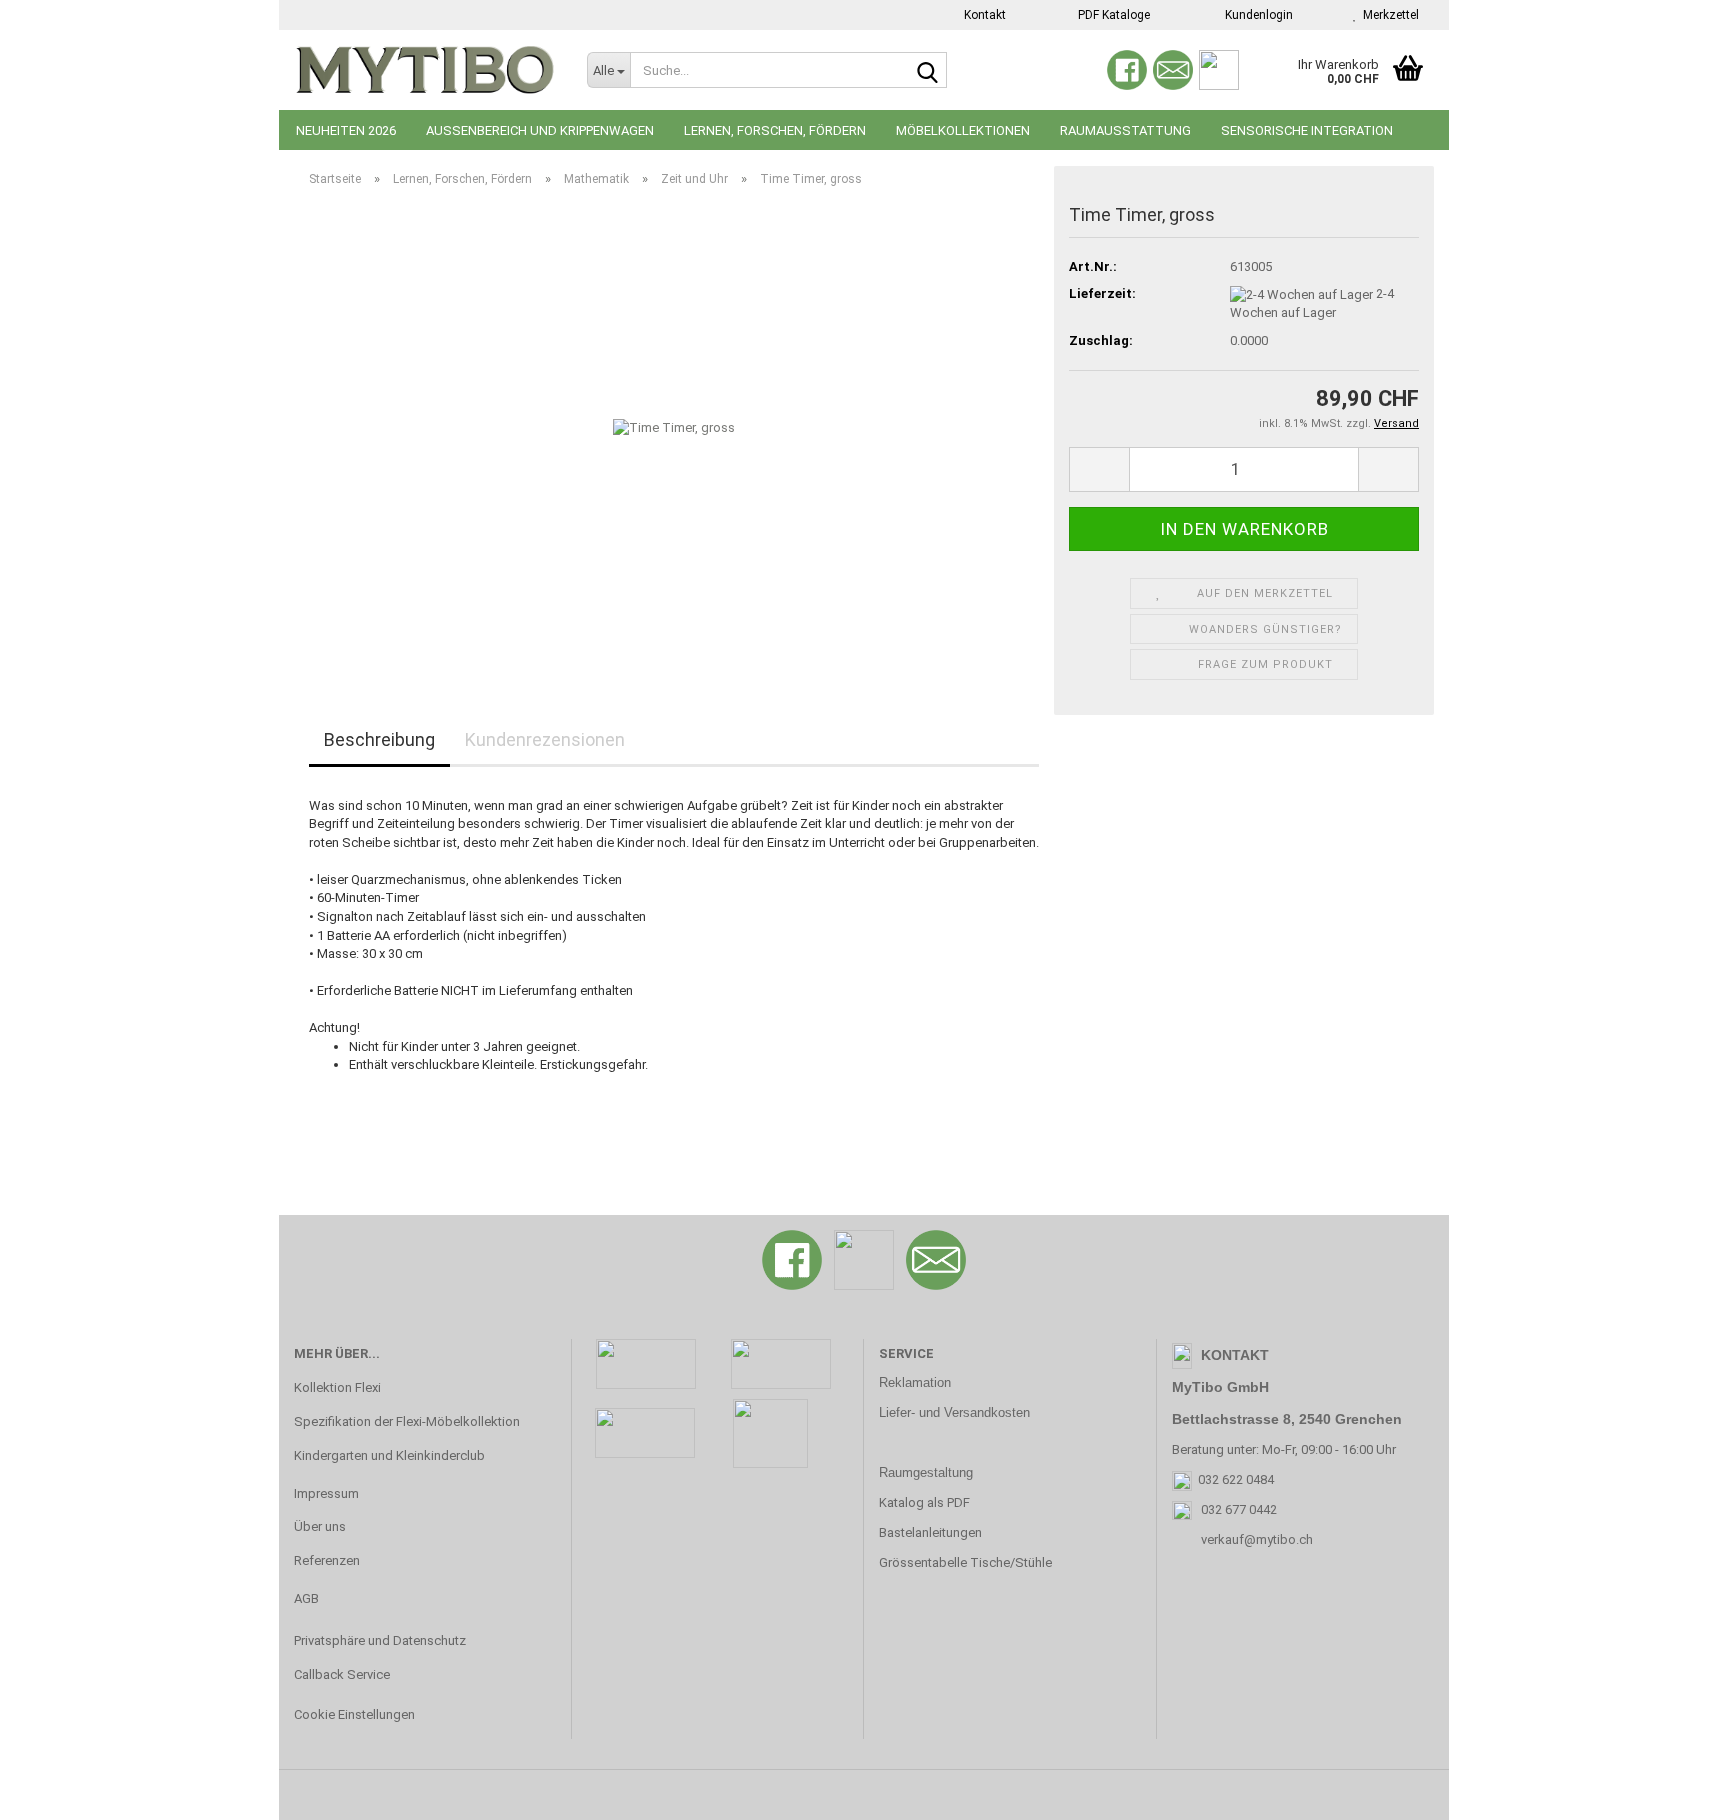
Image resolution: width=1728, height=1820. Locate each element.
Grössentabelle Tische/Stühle (965, 1562)
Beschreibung (379, 739)
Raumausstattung (1125, 130)
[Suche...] (928, 71)
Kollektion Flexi (337, 1387)
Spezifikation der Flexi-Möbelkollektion (407, 1421)
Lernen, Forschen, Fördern (775, 130)
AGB (306, 1598)
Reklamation (915, 1382)
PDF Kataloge (1112, 15)
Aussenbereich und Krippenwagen (540, 130)
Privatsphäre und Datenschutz (380, 1640)
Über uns (320, 1526)
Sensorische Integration (1307, 130)
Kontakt (983, 15)
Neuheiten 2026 (346, 130)
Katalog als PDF (924, 1502)
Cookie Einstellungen (354, 1714)
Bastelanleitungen (930, 1532)
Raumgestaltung (926, 1472)
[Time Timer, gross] (674, 427)
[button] (1099, 469)
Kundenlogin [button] (1256, 15)
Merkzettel (1388, 15)
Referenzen (327, 1560)
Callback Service (342, 1674)
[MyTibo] (425, 70)
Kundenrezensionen (545, 739)
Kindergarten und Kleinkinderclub (389, 1455)
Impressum (326, 1493)
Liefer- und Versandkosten (954, 1412)
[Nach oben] (1673, 1790)
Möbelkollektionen (963, 130)
